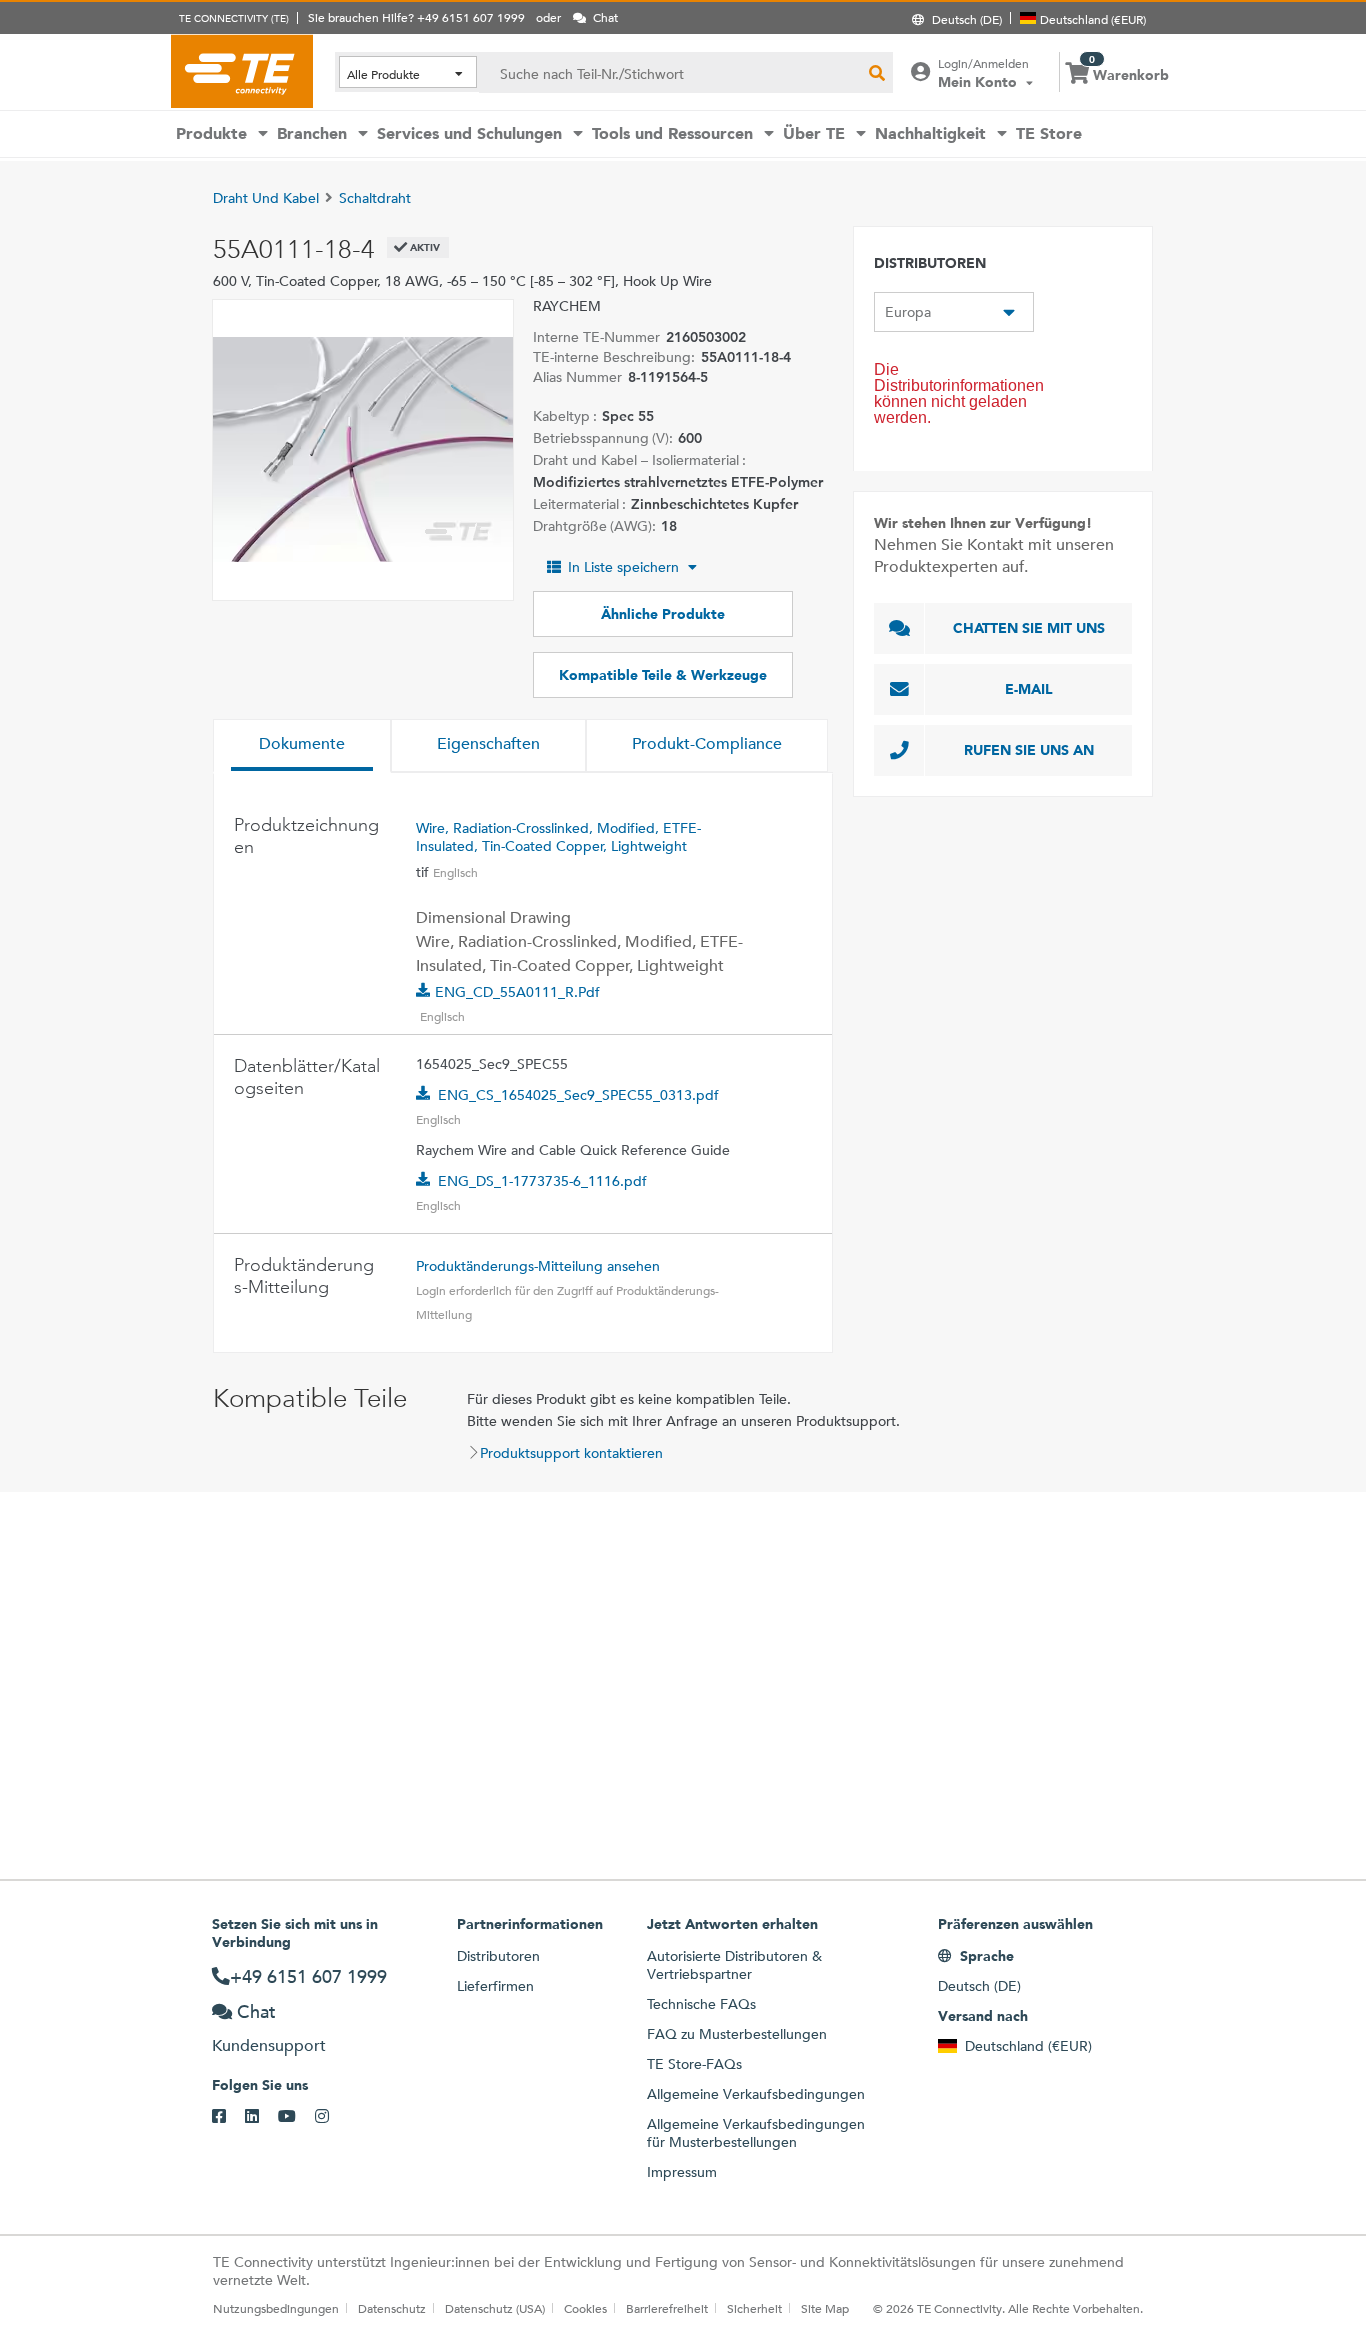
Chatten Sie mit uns (1029, 628)
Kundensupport (269, 2045)
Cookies (585, 2308)
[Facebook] (228, 2117)
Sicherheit (754, 2308)
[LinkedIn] (261, 2117)
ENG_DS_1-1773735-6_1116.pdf (542, 1181)
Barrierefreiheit (667, 2308)
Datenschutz (392, 2308)
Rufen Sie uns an (1029, 750)
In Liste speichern (623, 567)
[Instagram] (331, 2117)
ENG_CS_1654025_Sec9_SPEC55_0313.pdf (578, 1095)
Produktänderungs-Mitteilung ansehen (538, 1266)
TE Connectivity (242, 71)
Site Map (825, 2308)
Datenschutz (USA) (495, 2308)
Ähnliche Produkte (663, 614)
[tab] (302, 746)
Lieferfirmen (495, 1986)
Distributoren (498, 1956)
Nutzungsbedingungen (276, 2308)
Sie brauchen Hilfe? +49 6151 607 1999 (416, 17)
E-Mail (1029, 689)
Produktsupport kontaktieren (571, 1453)
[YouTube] (296, 2117)
